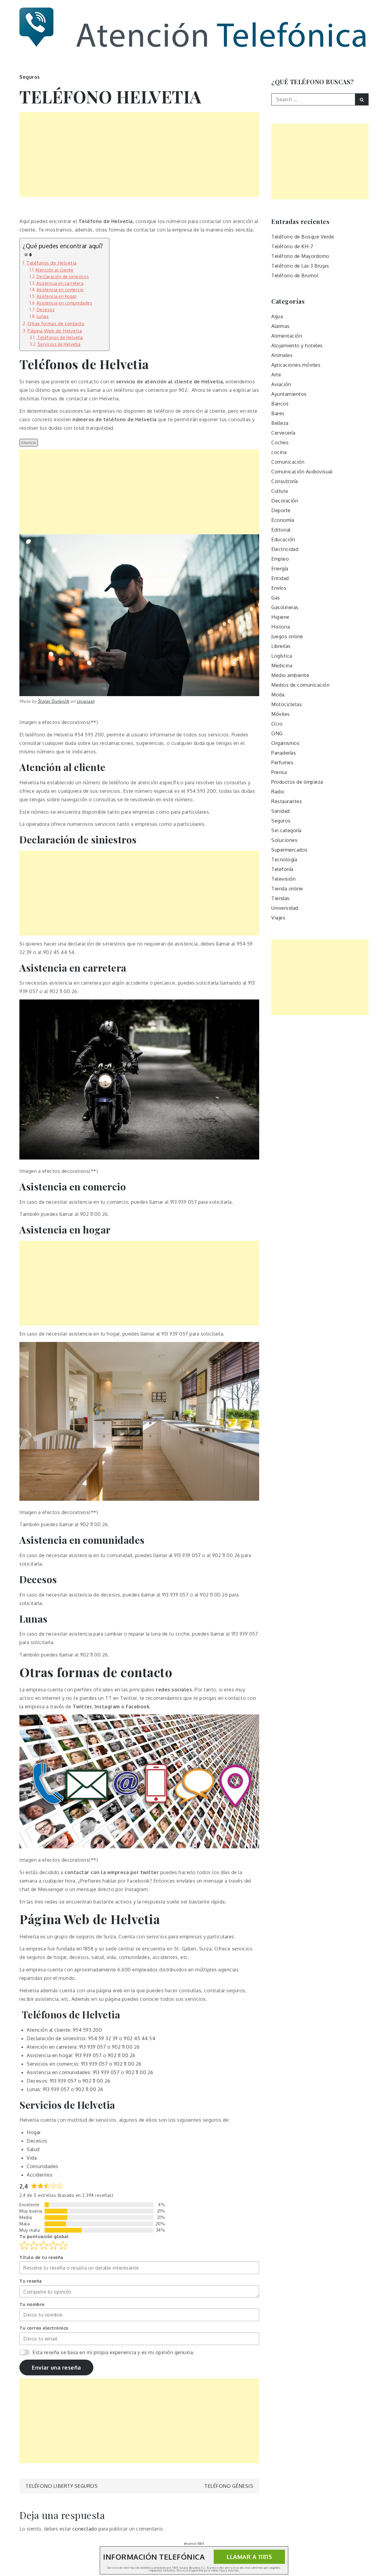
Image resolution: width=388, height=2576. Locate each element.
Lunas (43, 316)
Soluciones (284, 840)
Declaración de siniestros (63, 277)
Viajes (278, 918)
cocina (279, 452)
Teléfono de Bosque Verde (303, 237)
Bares (278, 413)
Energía (280, 569)
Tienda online (287, 889)
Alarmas (281, 326)
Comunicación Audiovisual (302, 472)
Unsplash (86, 701)
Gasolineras (285, 607)
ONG (277, 733)
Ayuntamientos (289, 394)
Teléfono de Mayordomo (300, 256)
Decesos (46, 310)
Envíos (279, 588)
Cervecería (283, 433)
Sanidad (281, 811)
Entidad (280, 578)
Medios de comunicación (300, 685)
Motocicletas (287, 704)
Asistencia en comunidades (64, 303)
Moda (278, 695)
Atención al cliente (54, 270)
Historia (281, 627)
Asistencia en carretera (60, 283)
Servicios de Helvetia (59, 344)
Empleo (280, 559)
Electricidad (285, 549)
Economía (283, 520)
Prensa (279, 772)
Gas (276, 598)
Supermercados (289, 850)
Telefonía (282, 869)
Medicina (282, 666)
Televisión (283, 879)
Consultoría (285, 481)
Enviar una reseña (56, 2367)
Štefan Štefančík (54, 701)
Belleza (280, 423)
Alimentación (287, 336)
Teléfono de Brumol (295, 275)
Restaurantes (287, 801)
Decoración (285, 501)
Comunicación (288, 462)
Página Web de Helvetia (55, 331)
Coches (280, 442)
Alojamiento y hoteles (297, 345)
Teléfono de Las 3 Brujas (300, 266)
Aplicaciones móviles (296, 365)
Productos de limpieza (297, 782)
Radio (278, 792)
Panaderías (284, 753)
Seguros (30, 77)
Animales (282, 355)
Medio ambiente (290, 675)
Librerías (281, 646)
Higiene (280, 617)
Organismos (285, 743)
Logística (282, 656)
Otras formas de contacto (56, 323)
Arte (276, 375)
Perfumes (282, 762)
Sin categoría (286, 830)
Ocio (277, 724)
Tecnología (284, 859)
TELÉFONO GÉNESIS (229, 2486)
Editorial (281, 530)
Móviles (281, 714)
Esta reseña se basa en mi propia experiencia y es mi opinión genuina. (113, 2352)
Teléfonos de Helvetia (52, 263)
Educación (283, 539)
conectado (85, 2529)
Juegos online (287, 636)
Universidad (285, 908)
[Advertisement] (139, 155)
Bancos (280, 404)
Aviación (281, 384)
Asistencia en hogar (57, 296)
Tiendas (281, 898)
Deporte (281, 510)
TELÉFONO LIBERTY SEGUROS (62, 2486)
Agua (277, 316)
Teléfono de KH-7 (292, 246)
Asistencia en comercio (60, 290)
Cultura (280, 491)
